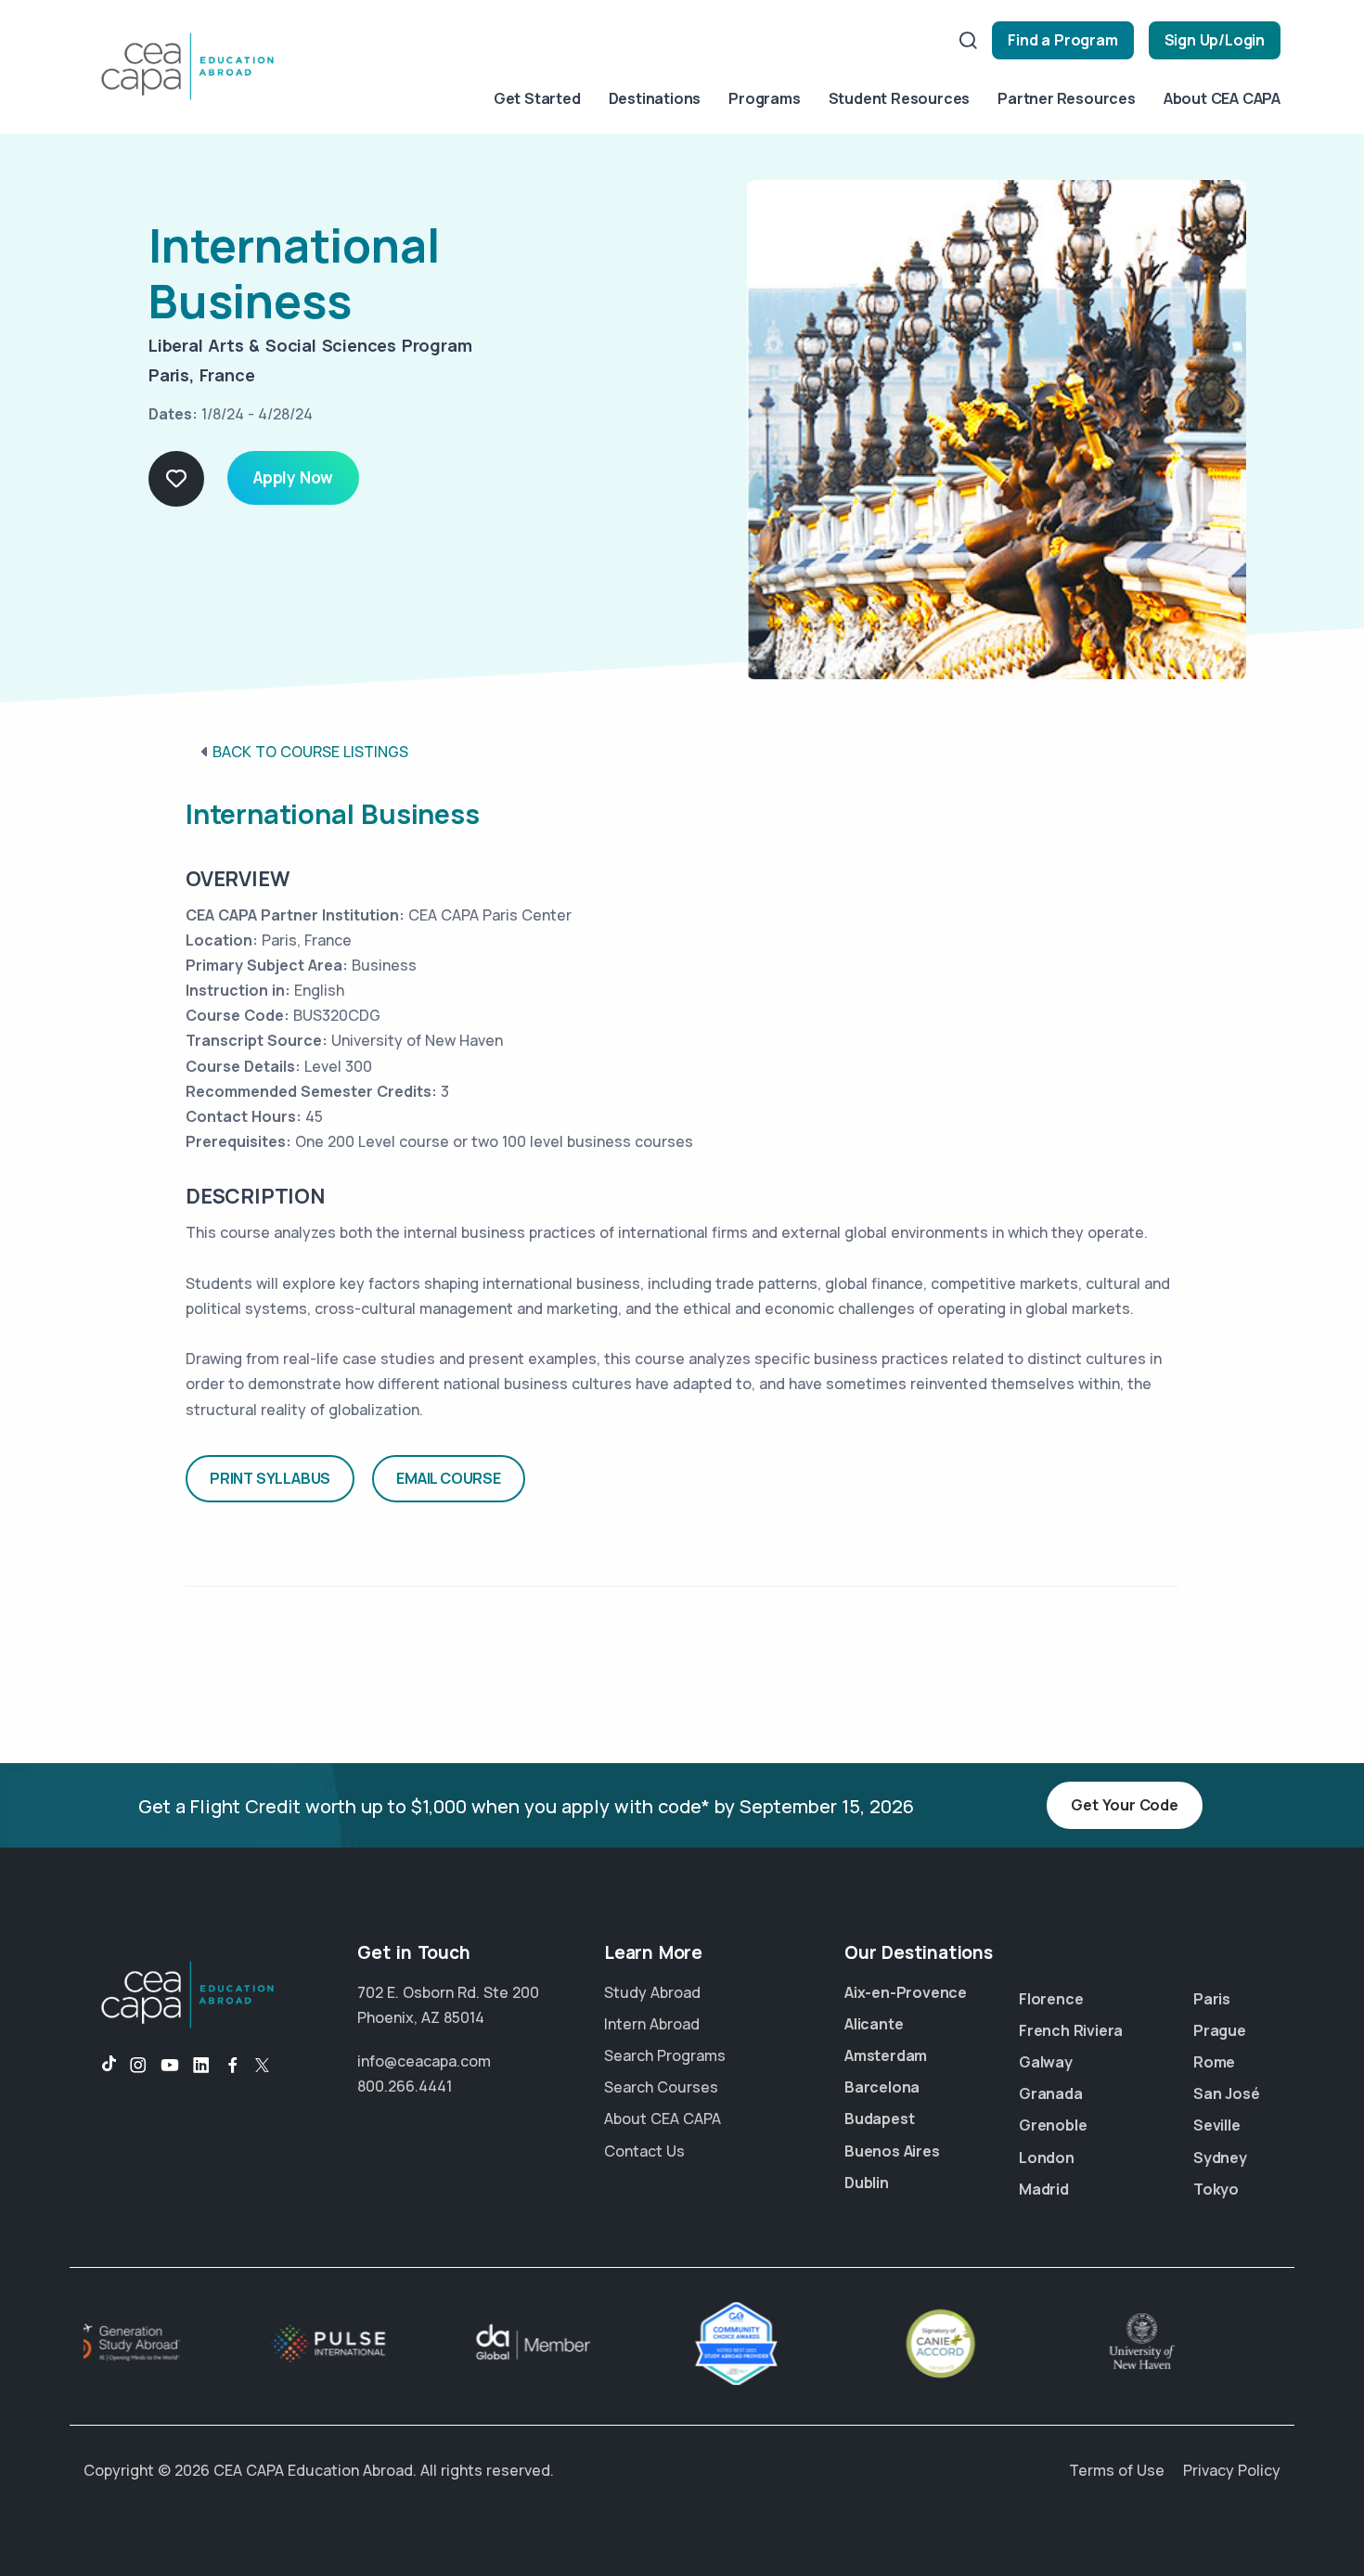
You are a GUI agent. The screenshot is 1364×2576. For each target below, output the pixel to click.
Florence (1051, 1999)
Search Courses (661, 2087)
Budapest (879, 2119)
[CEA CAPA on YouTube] (170, 2066)
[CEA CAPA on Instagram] (138, 2066)
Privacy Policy (1232, 2470)
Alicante (874, 2024)
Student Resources (900, 98)
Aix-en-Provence (906, 1992)
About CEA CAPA (1222, 98)
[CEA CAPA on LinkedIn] (201, 2066)
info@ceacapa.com (424, 2061)
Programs (764, 98)
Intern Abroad (652, 2024)
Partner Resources (1067, 98)
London (1047, 2157)
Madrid (1044, 2189)
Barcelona (882, 2087)
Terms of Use (1117, 2470)
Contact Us (644, 2151)
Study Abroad (652, 1992)
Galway (1046, 2062)
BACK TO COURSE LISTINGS (310, 752)
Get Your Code (1124, 1805)
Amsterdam (886, 2055)
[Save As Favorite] (176, 479)
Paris (1212, 1999)
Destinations (655, 98)
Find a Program (1062, 40)
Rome (1214, 2062)
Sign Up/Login (1215, 40)
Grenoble (1053, 2125)
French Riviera (1071, 2030)
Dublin (867, 2183)
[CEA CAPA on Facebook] (233, 2066)
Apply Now (293, 477)
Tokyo (1216, 2189)
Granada (1051, 2093)
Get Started (537, 98)
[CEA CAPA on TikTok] (100, 2066)
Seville (1217, 2125)
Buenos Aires (892, 2151)
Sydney (1220, 2157)
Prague (1220, 2030)
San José (1226, 2093)
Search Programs (665, 2055)
